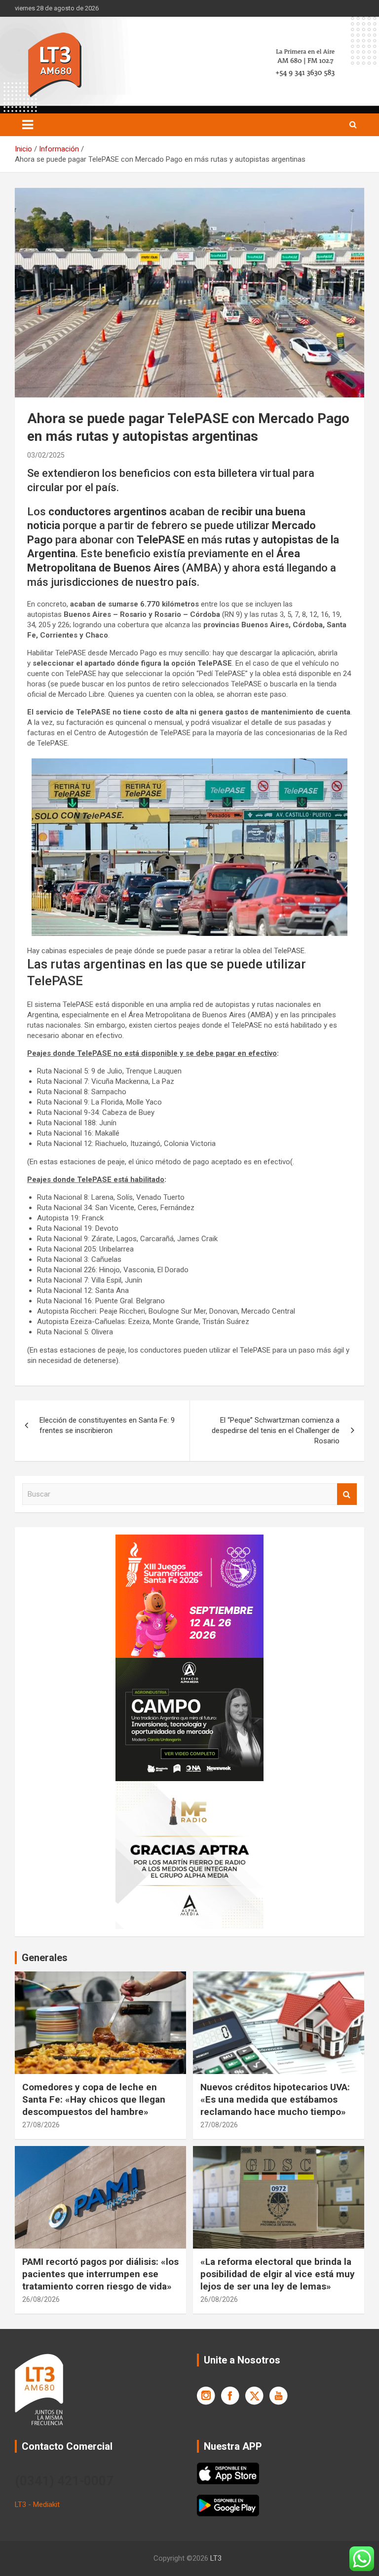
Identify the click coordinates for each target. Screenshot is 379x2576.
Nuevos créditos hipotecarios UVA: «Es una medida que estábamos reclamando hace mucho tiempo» (275, 2099)
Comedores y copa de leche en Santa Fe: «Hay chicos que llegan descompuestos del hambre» (94, 2099)
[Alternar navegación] (28, 125)
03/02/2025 (46, 455)
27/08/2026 (41, 2125)
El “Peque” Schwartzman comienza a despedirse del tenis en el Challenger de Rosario (276, 1431)
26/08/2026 (41, 2299)
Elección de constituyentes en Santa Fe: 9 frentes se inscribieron (107, 1425)
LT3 (216, 2558)
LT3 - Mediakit (37, 2504)
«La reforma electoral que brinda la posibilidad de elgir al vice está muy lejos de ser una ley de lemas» (278, 2274)
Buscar (347, 1494)
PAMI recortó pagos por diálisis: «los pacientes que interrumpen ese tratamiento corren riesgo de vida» (100, 2274)
